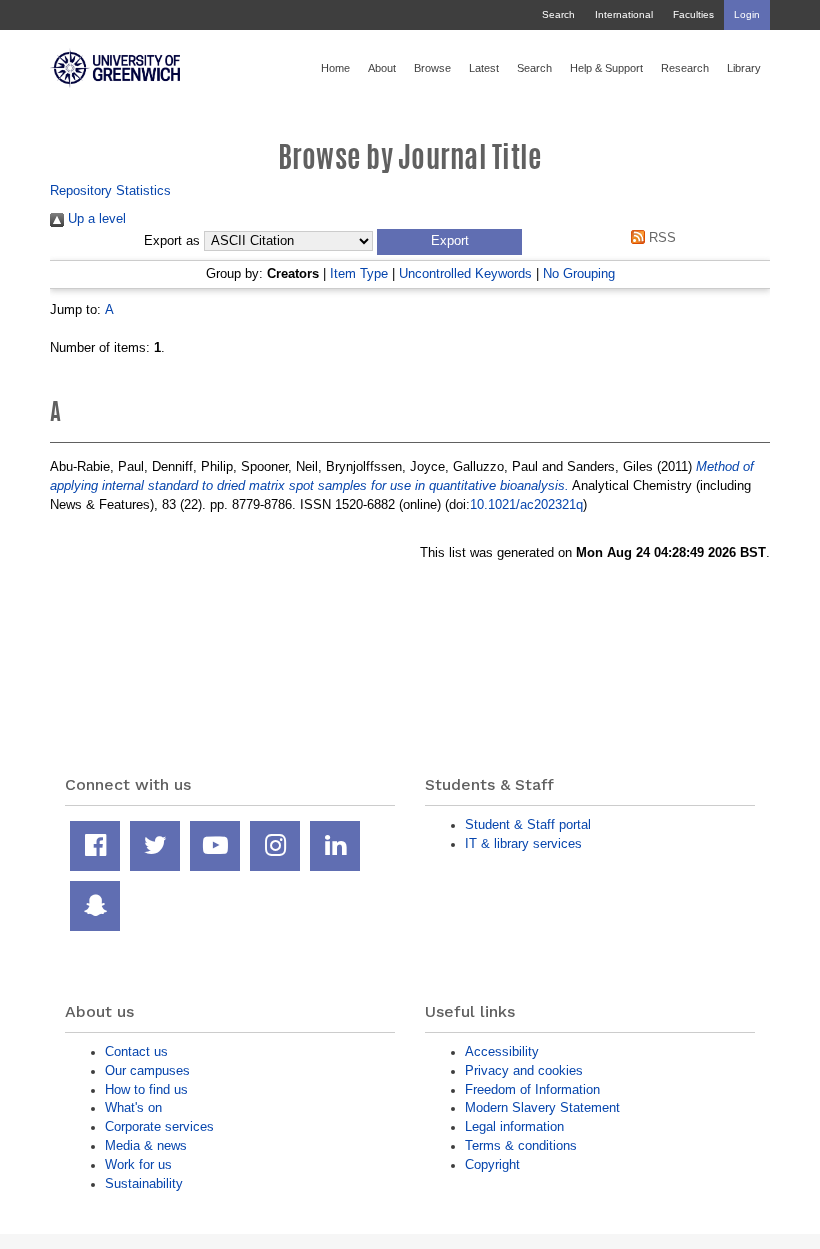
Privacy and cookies (524, 1070)
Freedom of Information (532, 1089)
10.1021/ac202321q (526, 504)
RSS (660, 237)
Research (685, 68)
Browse (432, 68)
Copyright (492, 1164)
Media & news (146, 1145)
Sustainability (144, 1183)
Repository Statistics (110, 190)
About (382, 68)
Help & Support (606, 68)
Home (335, 68)
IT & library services (523, 843)
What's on (133, 1107)
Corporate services (159, 1126)
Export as (172, 241)
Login (747, 14)
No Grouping (579, 273)
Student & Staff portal (528, 824)
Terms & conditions (521, 1145)
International (624, 14)
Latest (484, 68)
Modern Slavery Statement (542, 1107)
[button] (449, 242)
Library (744, 68)
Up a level (95, 218)
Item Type (359, 273)
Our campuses (147, 1070)
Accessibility (502, 1051)
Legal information (514, 1126)
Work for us (138, 1164)
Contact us (136, 1051)
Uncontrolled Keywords (465, 273)
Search (558, 14)
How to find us (146, 1089)
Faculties (693, 14)
